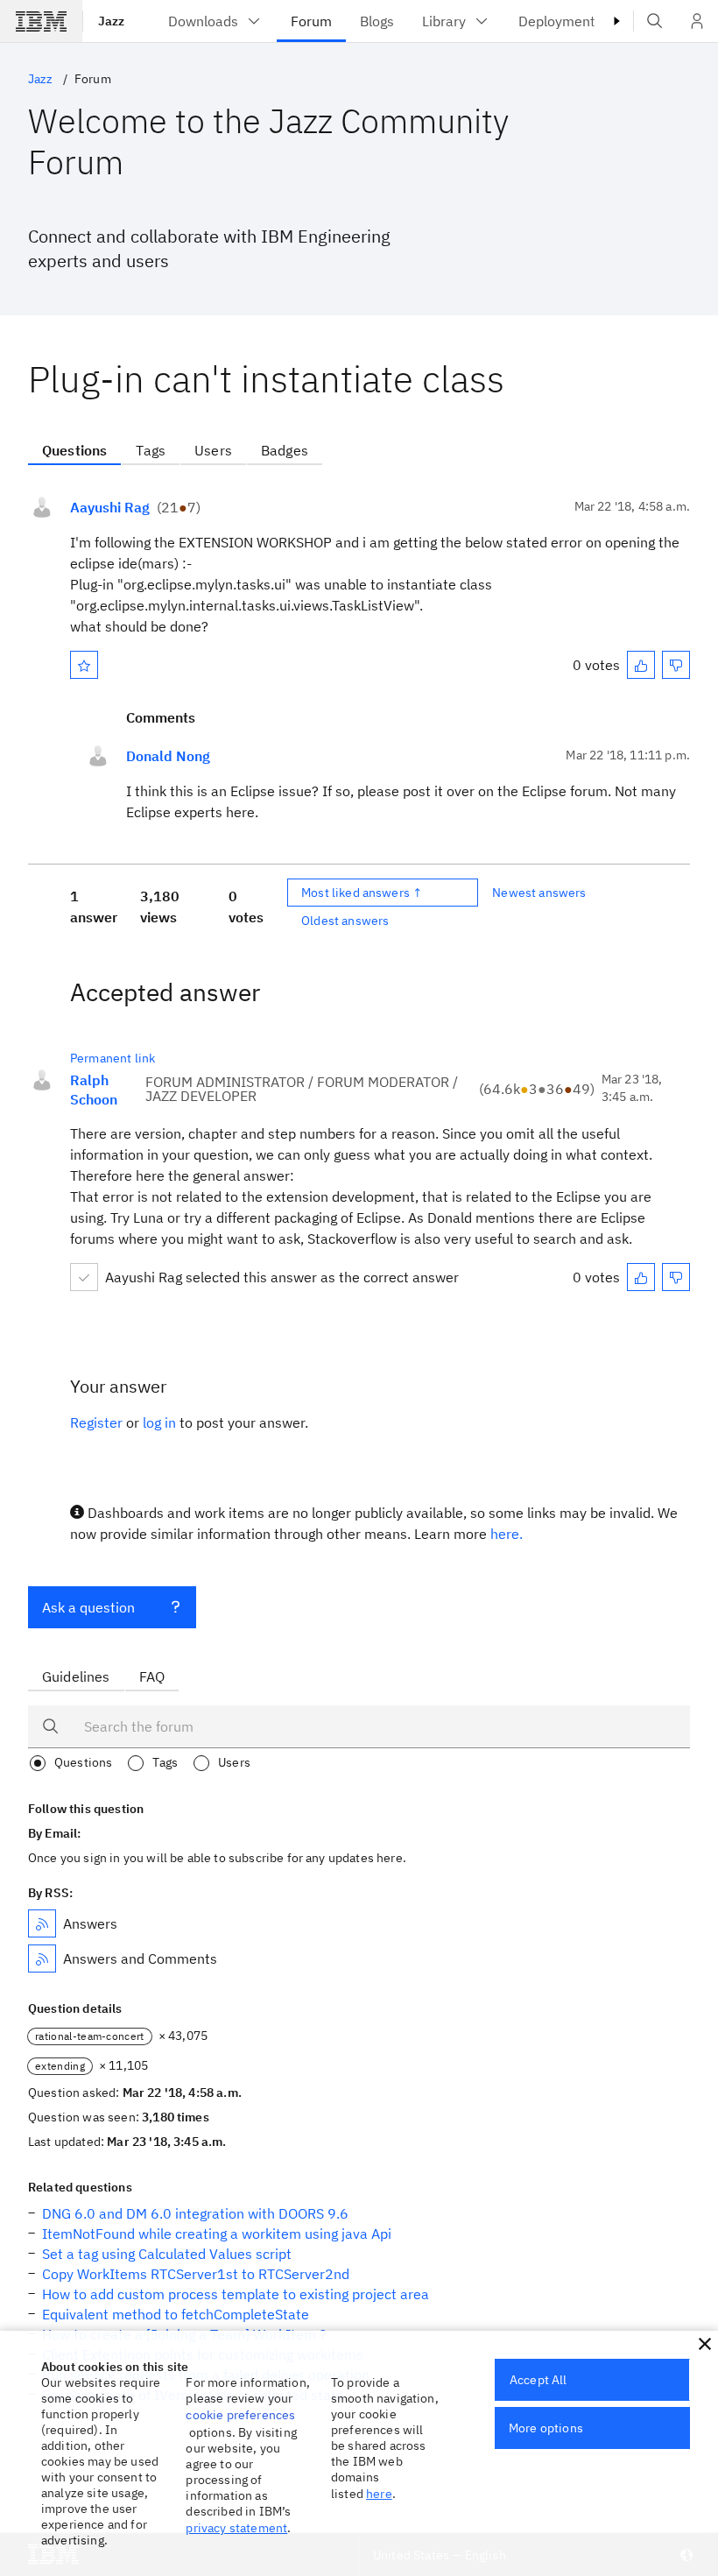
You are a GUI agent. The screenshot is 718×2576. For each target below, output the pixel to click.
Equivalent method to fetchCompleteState (176, 2314)
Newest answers (539, 893)
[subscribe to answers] (42, 1923)
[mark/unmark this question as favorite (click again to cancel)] (84, 665)
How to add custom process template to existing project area (236, 2294)
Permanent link (113, 1058)
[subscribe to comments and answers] (42, 1958)
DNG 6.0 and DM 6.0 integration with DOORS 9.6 (195, 2213)
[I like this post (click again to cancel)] (641, 665)
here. (507, 1534)
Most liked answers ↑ (362, 893)
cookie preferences (240, 2415)
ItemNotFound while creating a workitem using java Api (217, 2234)
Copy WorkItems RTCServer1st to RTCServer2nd (196, 2274)
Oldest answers (345, 921)
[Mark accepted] (84, 1277)
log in (159, 1422)
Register (96, 1422)
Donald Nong (168, 756)
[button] (705, 2344)
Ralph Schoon (94, 1090)
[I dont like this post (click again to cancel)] (676, 665)
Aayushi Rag (110, 507)
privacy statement (236, 2528)
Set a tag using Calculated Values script (167, 2254)
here (379, 2494)
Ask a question (88, 1607)
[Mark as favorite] (84, 665)
